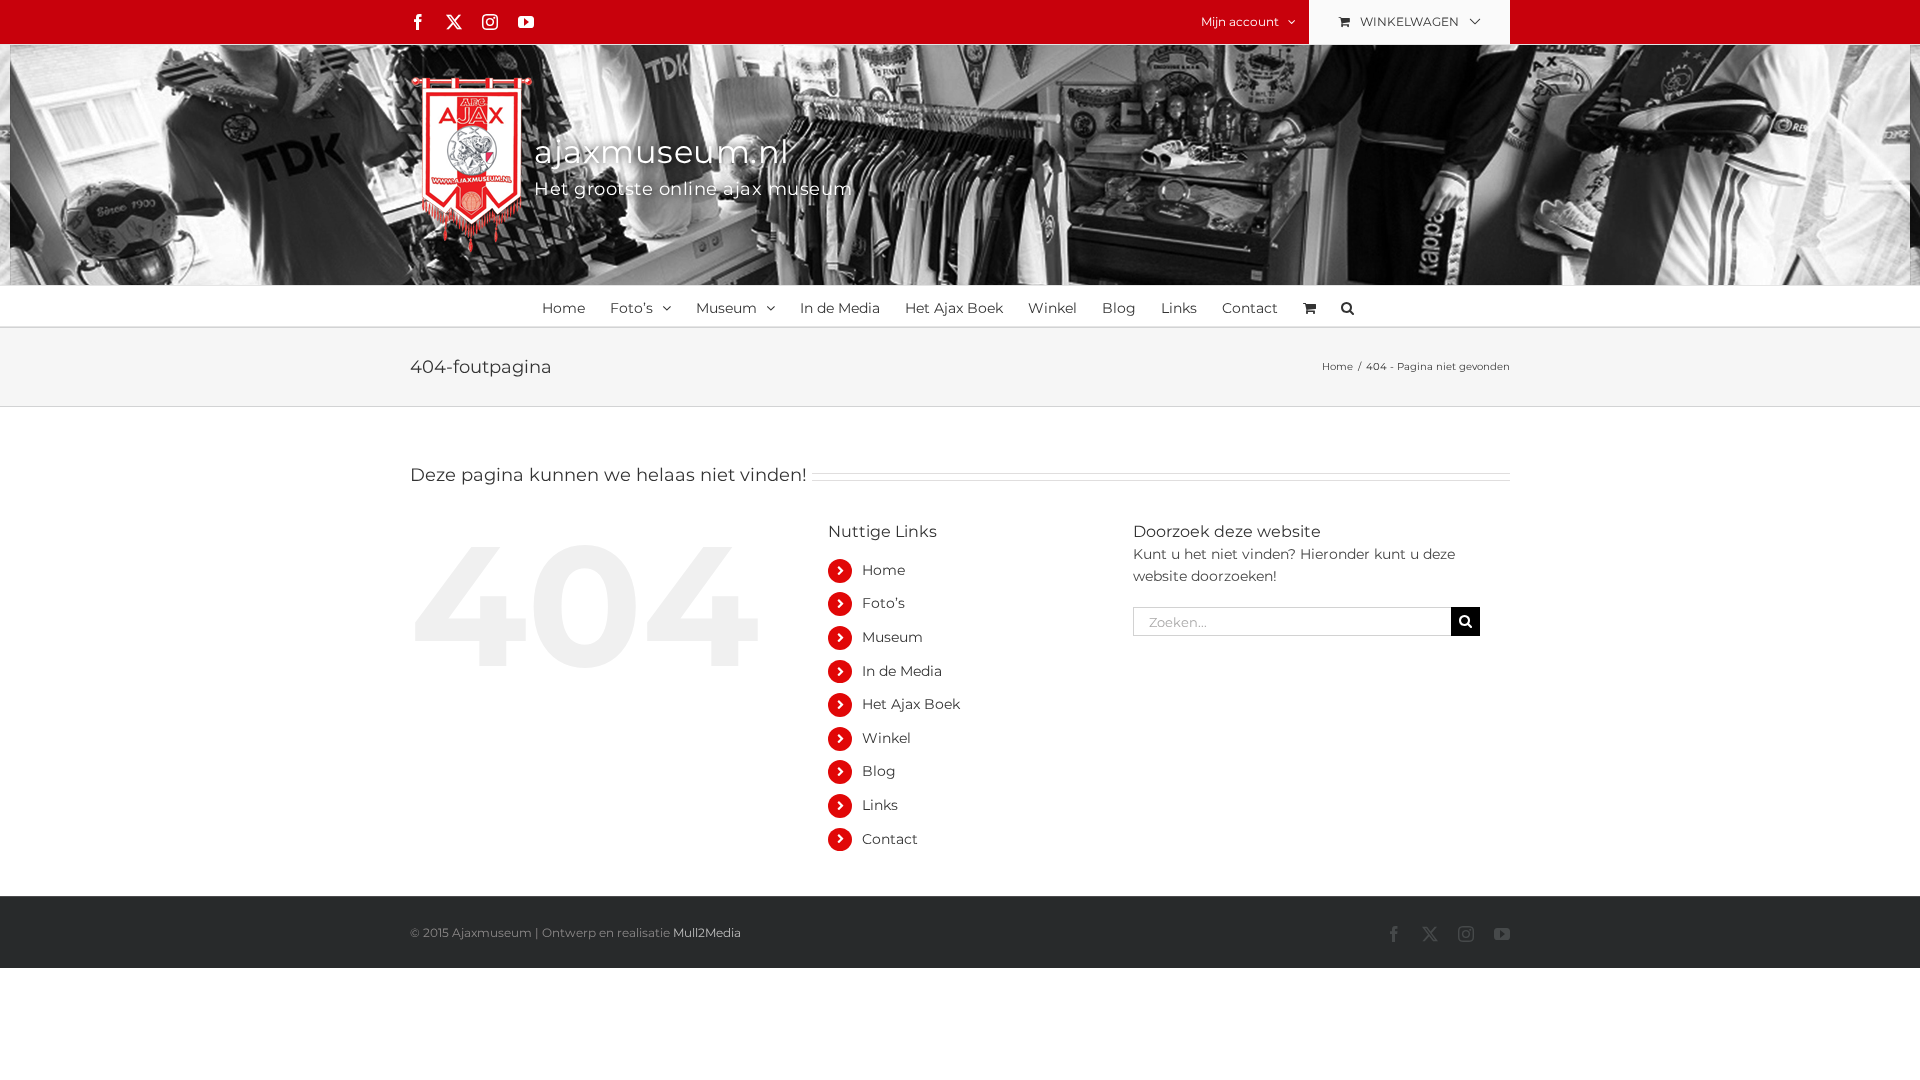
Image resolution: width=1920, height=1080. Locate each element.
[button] (1347, 306)
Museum (892, 637)
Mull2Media (707, 932)
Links (880, 805)
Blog (879, 771)
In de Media (902, 671)
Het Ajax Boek (911, 704)
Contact (890, 839)
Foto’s (883, 603)
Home (883, 570)
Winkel (886, 738)
